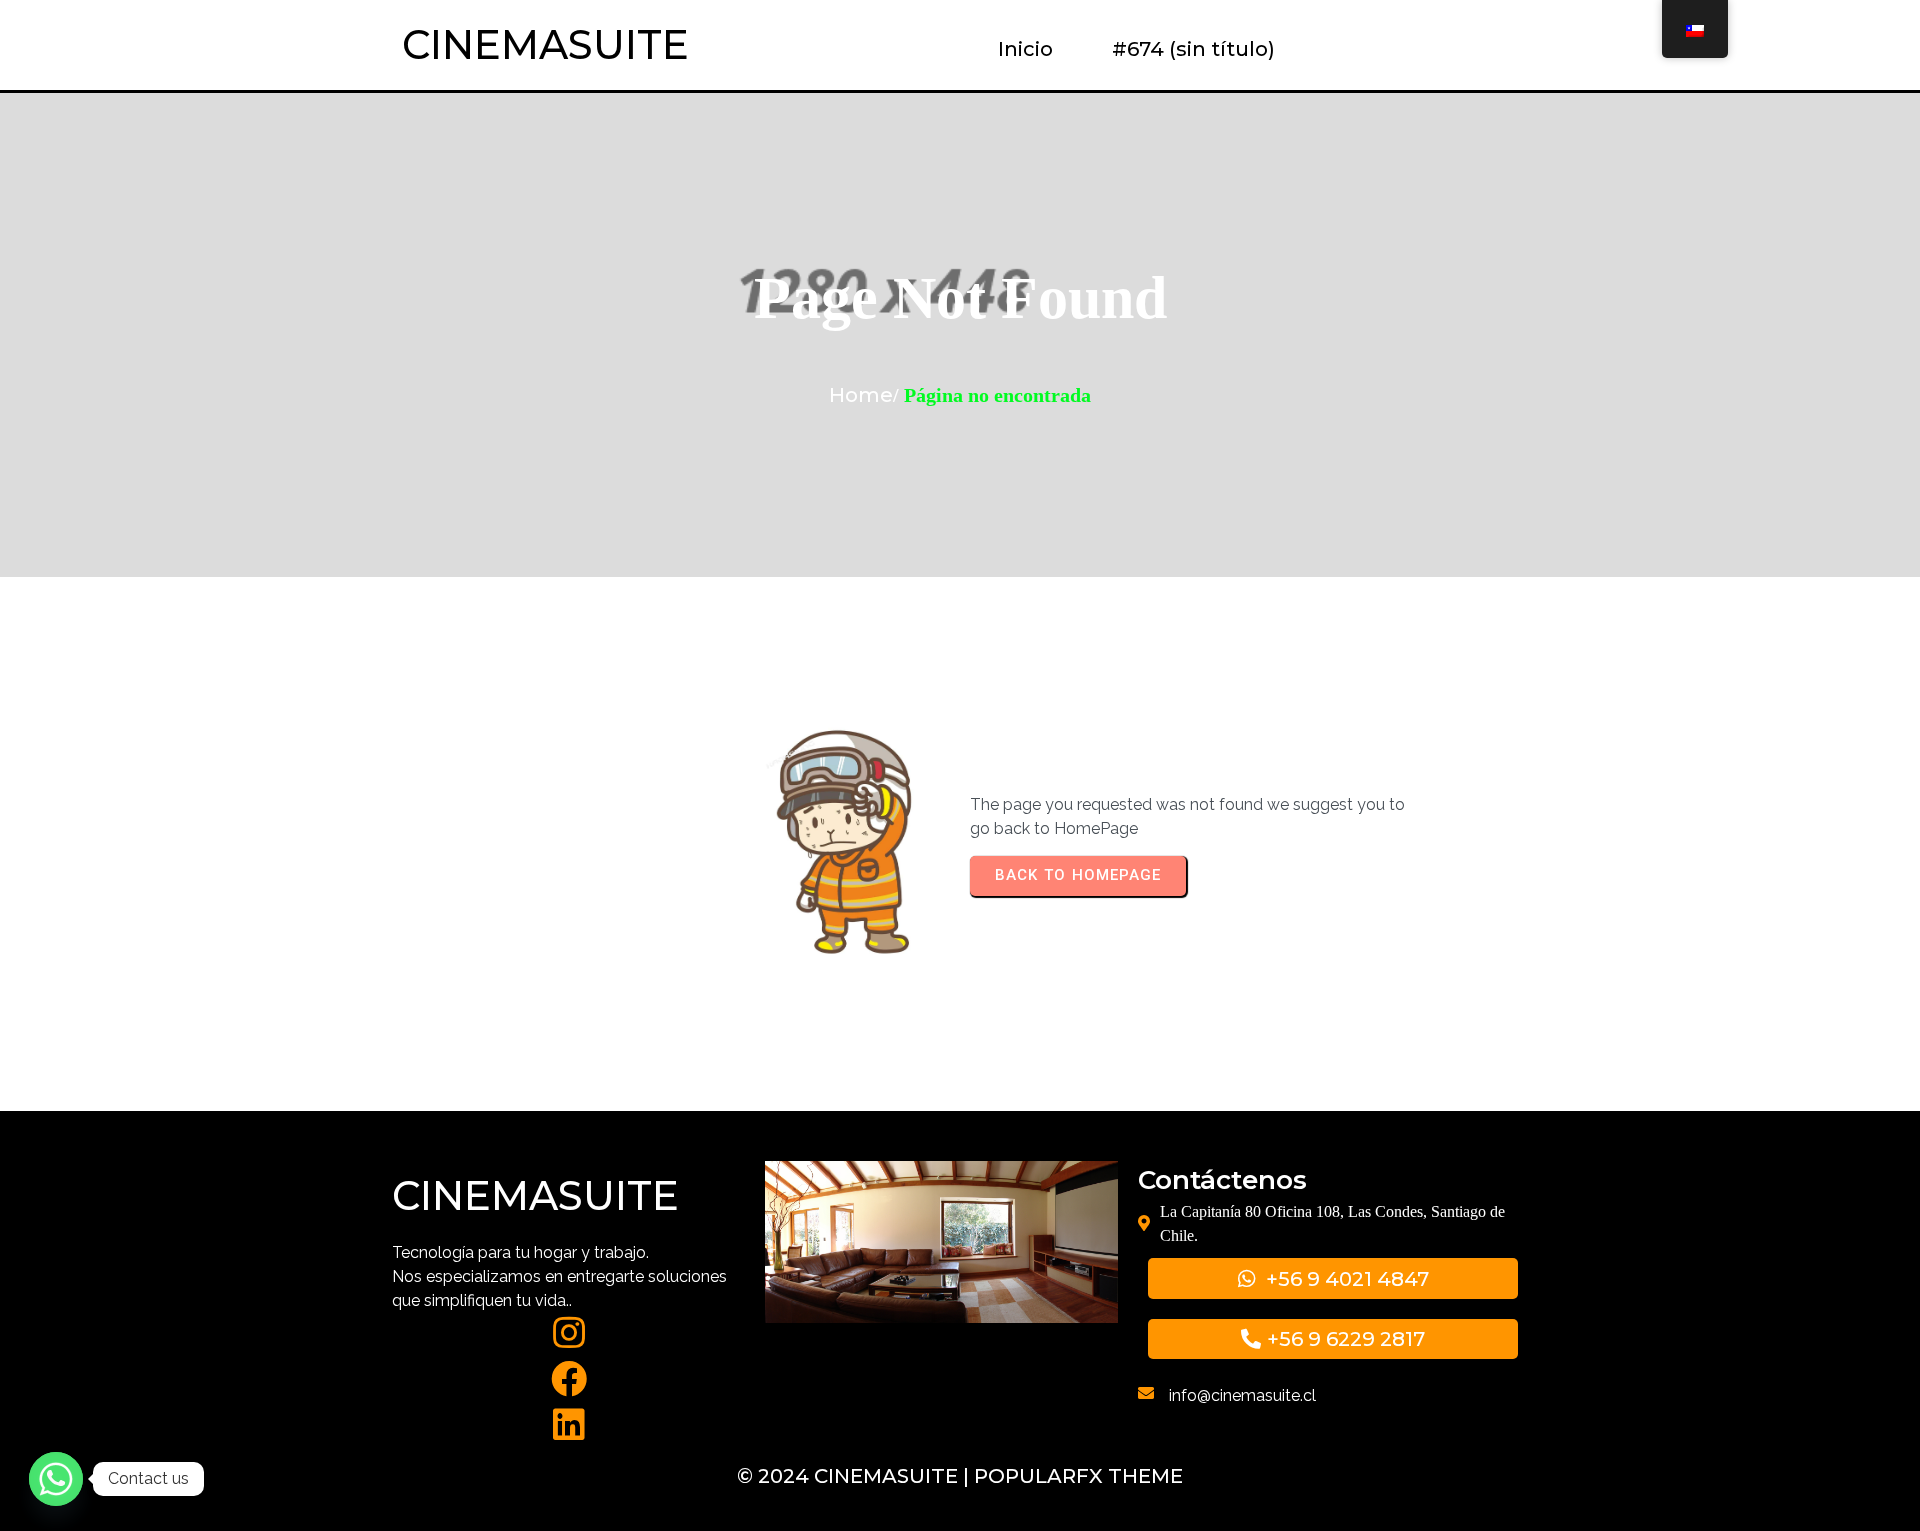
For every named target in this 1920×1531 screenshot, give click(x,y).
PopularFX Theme (1078, 1476)
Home (861, 395)
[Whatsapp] (56, 1479)
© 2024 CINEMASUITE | (855, 1476)
